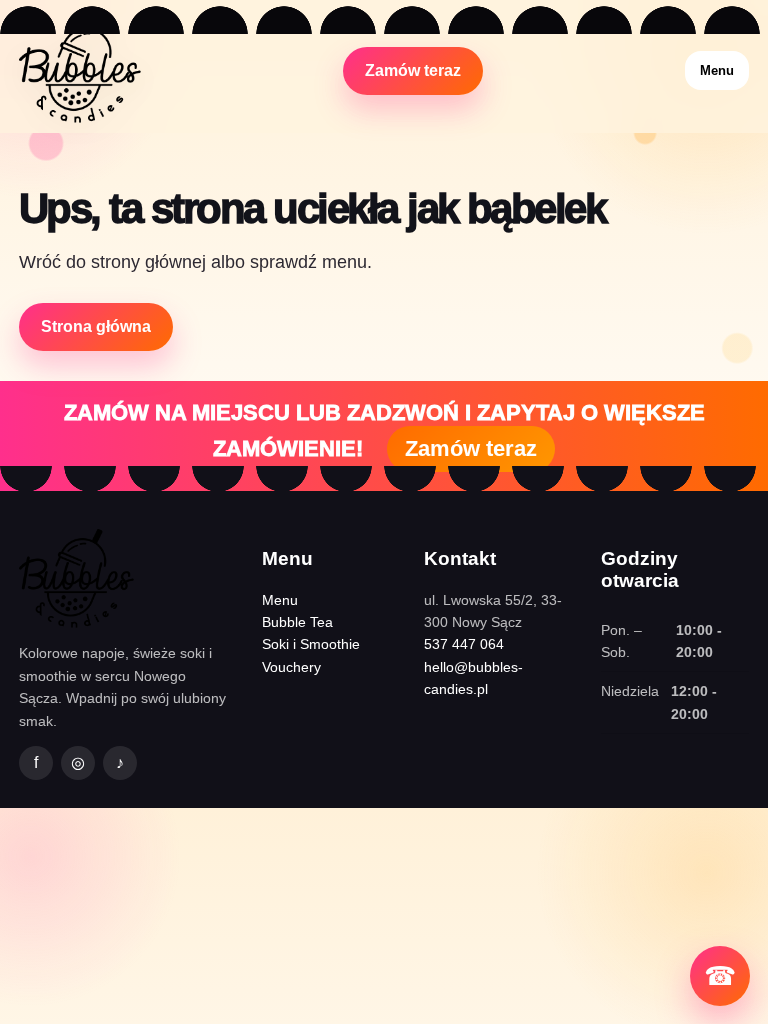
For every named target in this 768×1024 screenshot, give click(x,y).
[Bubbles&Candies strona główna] (80, 70)
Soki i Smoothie (311, 644)
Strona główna (96, 326)
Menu (717, 70)
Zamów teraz (413, 70)
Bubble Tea (297, 622)
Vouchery (291, 667)
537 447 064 (464, 644)
